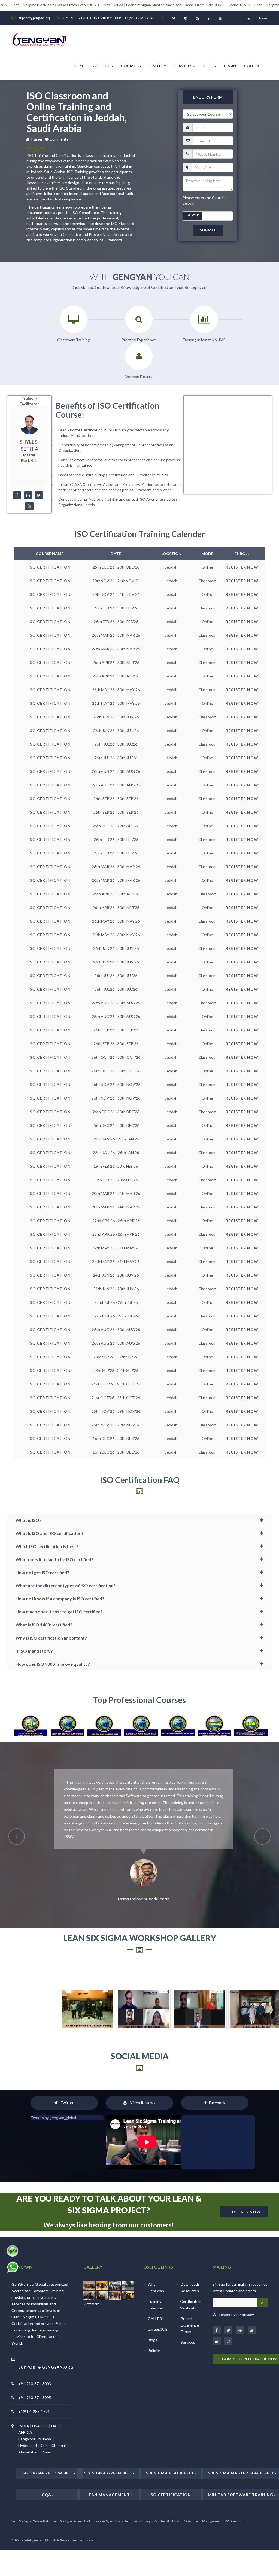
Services (183, 66)
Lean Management (108, 2454)
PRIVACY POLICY (84, 2499)
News (263, 18)
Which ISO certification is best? (47, 1546)
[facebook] (17, 495)
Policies (154, 2310)
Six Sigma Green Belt (108, 2432)
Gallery (158, 66)
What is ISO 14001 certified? (44, 1625)
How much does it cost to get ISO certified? (59, 1612)
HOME (79, 66)
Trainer (37, 139)
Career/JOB (158, 2288)
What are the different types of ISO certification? (66, 1585)
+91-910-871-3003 (77, 18)
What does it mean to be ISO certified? (54, 1559)
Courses (130, 66)
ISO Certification (170, 2454)
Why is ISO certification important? (51, 1638)
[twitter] (39, 495)
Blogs (210, 66)
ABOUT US (103, 66)
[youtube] (29, 506)
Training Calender (155, 2264)
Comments (59, 139)
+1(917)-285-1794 (34, 2371)
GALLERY (156, 2278)
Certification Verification (191, 2264)
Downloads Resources (190, 2247)
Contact (254, 66)
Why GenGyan (156, 2247)
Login (230, 66)
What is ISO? (28, 1520)
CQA (46, 2454)
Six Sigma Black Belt (170, 2432)
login (249, 18)
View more (92, 2263)
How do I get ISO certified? (42, 1572)
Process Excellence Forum (190, 2284)
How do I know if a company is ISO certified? (60, 1599)
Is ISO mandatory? (34, 1651)
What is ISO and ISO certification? (50, 1533)
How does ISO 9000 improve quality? (53, 1664)
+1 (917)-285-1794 (138, 18)
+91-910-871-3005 (107, 18)
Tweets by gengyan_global (53, 2077)
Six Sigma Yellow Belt (48, 2432)
